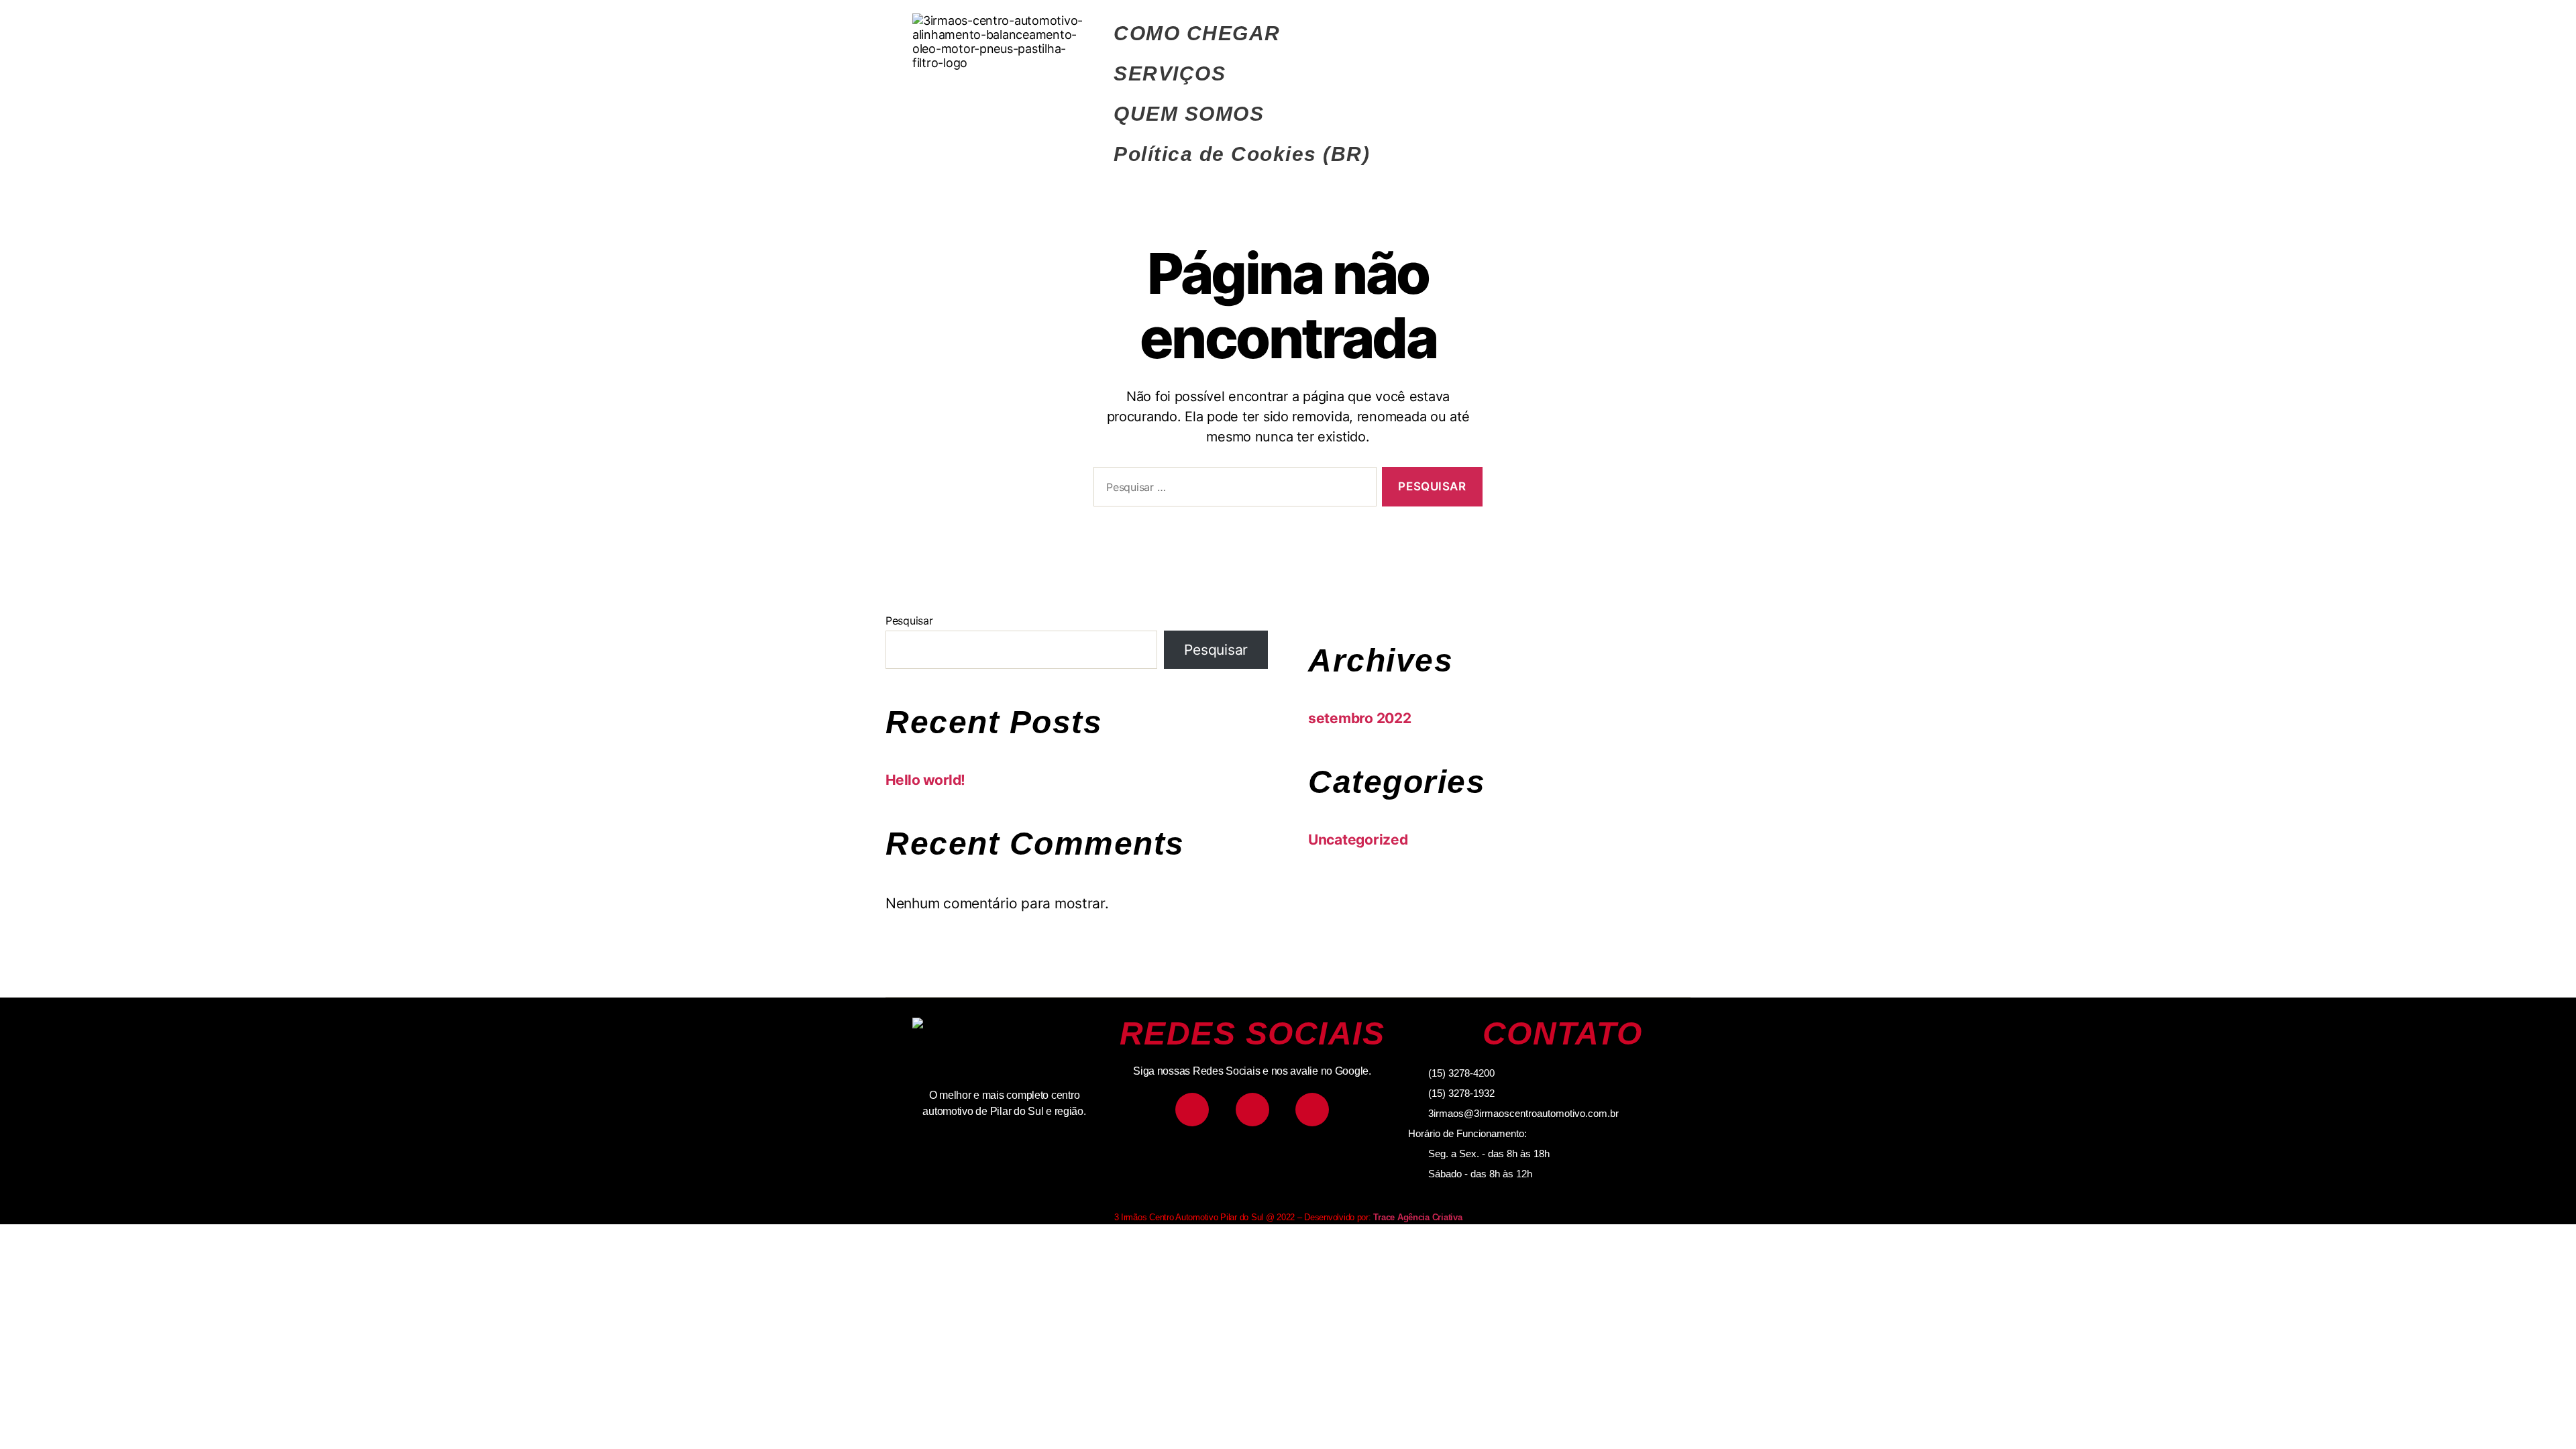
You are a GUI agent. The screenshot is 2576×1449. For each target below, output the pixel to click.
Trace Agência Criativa (1417, 1217)
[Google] (1312, 1110)
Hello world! (925, 780)
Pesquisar (909, 621)
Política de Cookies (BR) (1242, 154)
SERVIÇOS (1170, 73)
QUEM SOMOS (1189, 114)
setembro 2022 (1360, 718)
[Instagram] (1192, 1110)
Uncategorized (1358, 840)
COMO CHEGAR (1197, 33)
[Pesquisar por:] (1232, 489)
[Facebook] (1252, 1110)
